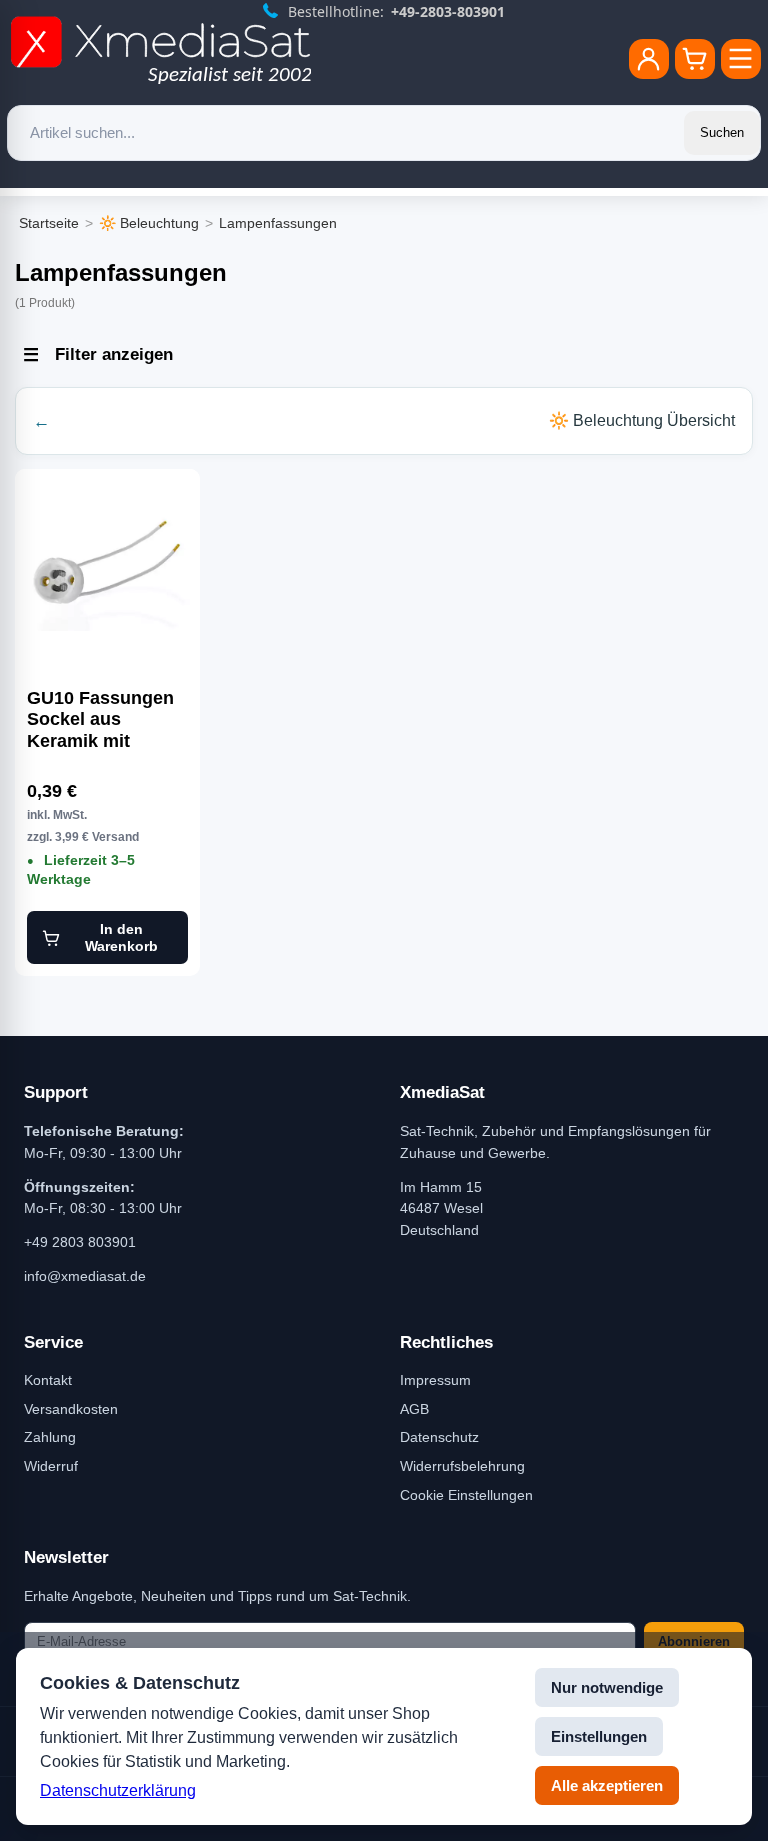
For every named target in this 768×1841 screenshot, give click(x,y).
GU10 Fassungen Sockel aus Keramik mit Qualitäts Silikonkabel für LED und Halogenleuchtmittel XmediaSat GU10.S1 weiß (107, 720)
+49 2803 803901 (80, 1242)
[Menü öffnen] (741, 59)
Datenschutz (439, 1437)
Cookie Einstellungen (466, 1495)
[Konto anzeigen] (649, 59)
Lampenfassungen (278, 223)
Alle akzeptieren (607, 1785)
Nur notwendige (607, 1687)
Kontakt (48, 1380)
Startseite (49, 223)
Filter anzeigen (114, 354)
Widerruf (51, 1466)
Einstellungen (599, 1736)
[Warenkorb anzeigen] (695, 59)
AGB (414, 1409)
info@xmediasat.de (85, 1276)
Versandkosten (71, 1409)
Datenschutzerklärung (118, 1790)
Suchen (722, 132)
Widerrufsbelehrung (462, 1466)
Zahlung (50, 1437)
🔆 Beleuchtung (149, 223)
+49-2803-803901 (448, 11)
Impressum (435, 1380)
